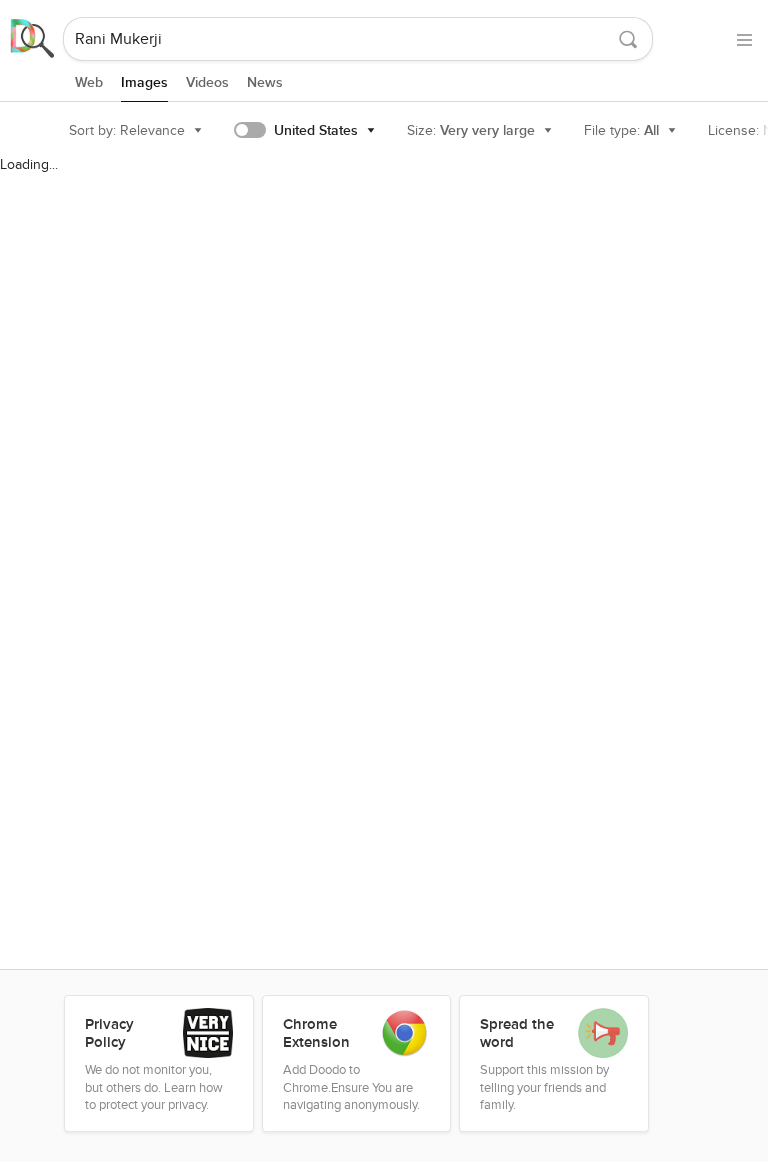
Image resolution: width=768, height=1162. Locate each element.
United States (316, 130)
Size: (471, 130)
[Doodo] (33, 39)
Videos (207, 82)
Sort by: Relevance (127, 130)
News (265, 82)
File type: (621, 130)
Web (89, 82)
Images (144, 82)
